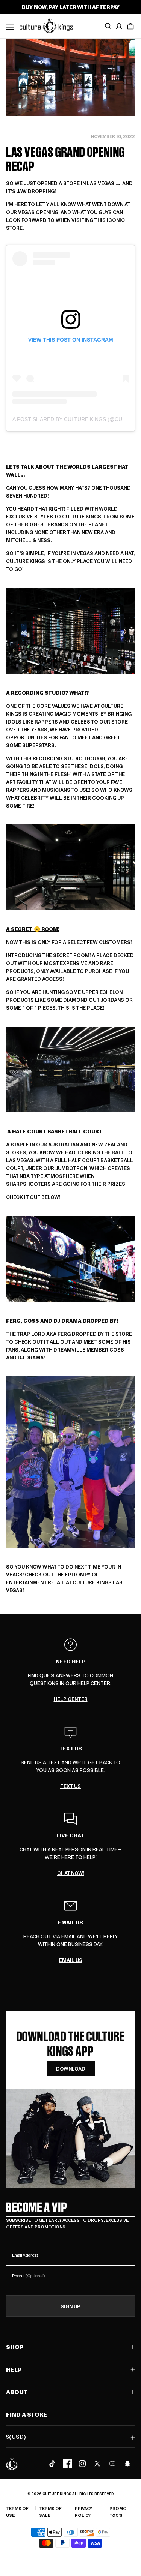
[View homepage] (46, 25)
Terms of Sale (50, 2512)
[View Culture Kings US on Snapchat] (127, 2464)
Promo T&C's (118, 2512)
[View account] (119, 26)
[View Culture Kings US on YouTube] (112, 2464)
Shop (15, 2347)
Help (14, 2369)
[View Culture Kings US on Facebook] (67, 2464)
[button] (130, 26)
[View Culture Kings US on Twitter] (97, 2464)
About (17, 2392)
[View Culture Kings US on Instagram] (82, 2464)
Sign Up (70, 2306)
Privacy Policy (83, 2512)
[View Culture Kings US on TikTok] (52, 2464)
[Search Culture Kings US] (108, 26)
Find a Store (27, 2414)
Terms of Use (17, 2512)
